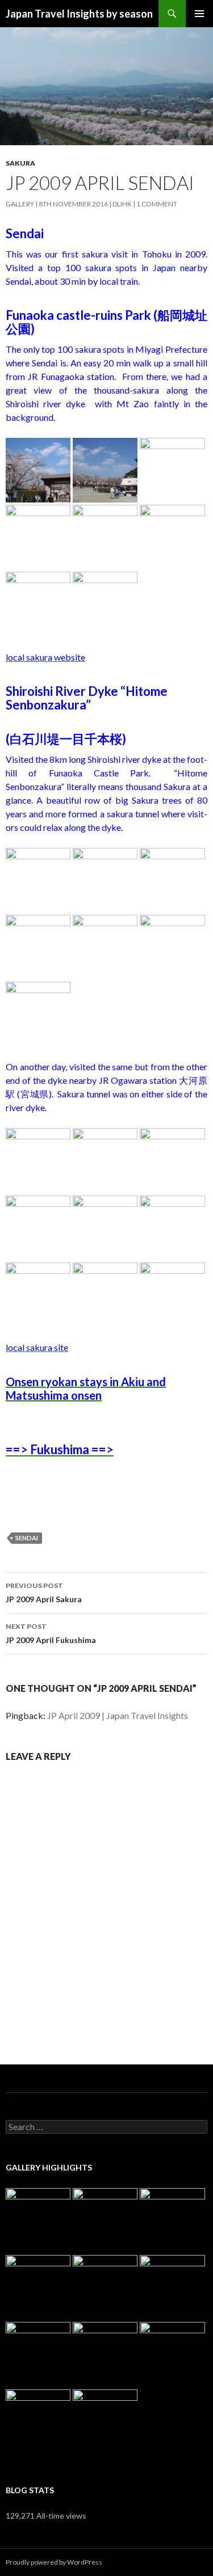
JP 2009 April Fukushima (51, 1633)
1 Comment (157, 204)
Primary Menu (199, 14)
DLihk (122, 204)
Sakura (20, 163)
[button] (38, 470)
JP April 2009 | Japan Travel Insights (118, 1715)
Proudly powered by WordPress (54, 2562)
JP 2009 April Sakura (44, 1593)
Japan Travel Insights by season (79, 14)
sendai (27, 1538)
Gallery (20, 204)
